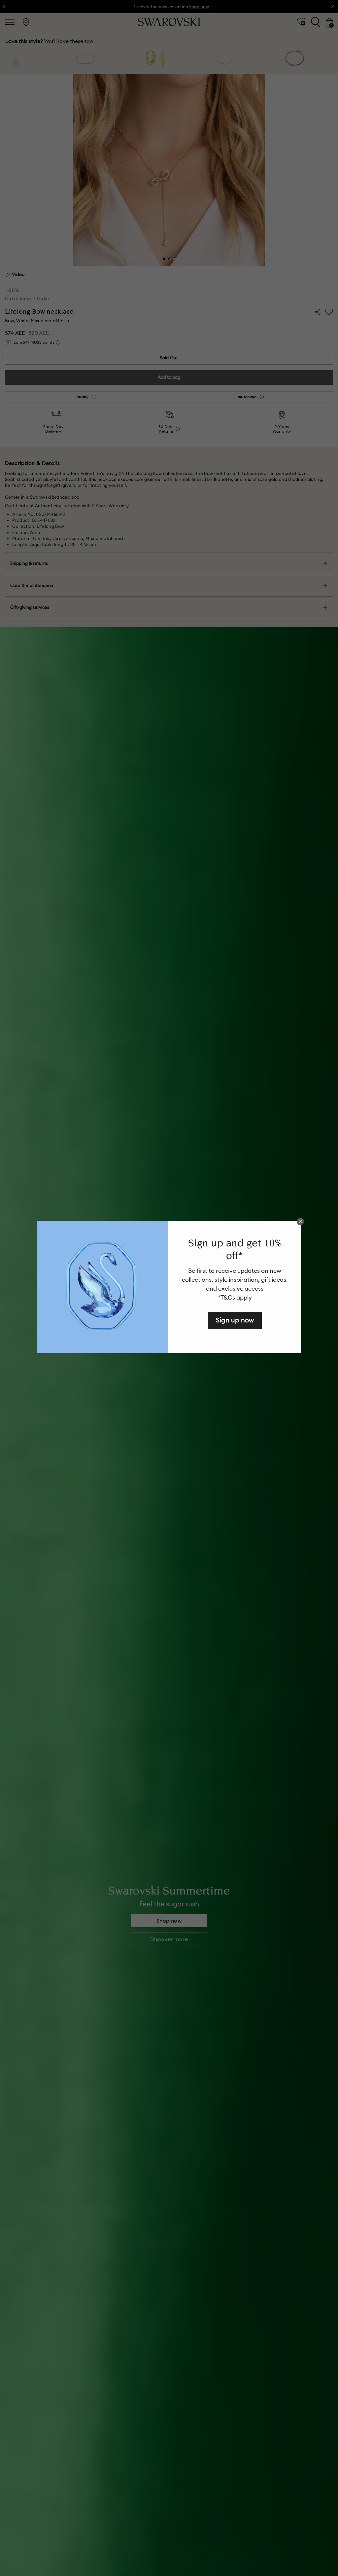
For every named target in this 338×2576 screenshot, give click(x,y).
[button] (300, 1222)
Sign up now (235, 1320)
